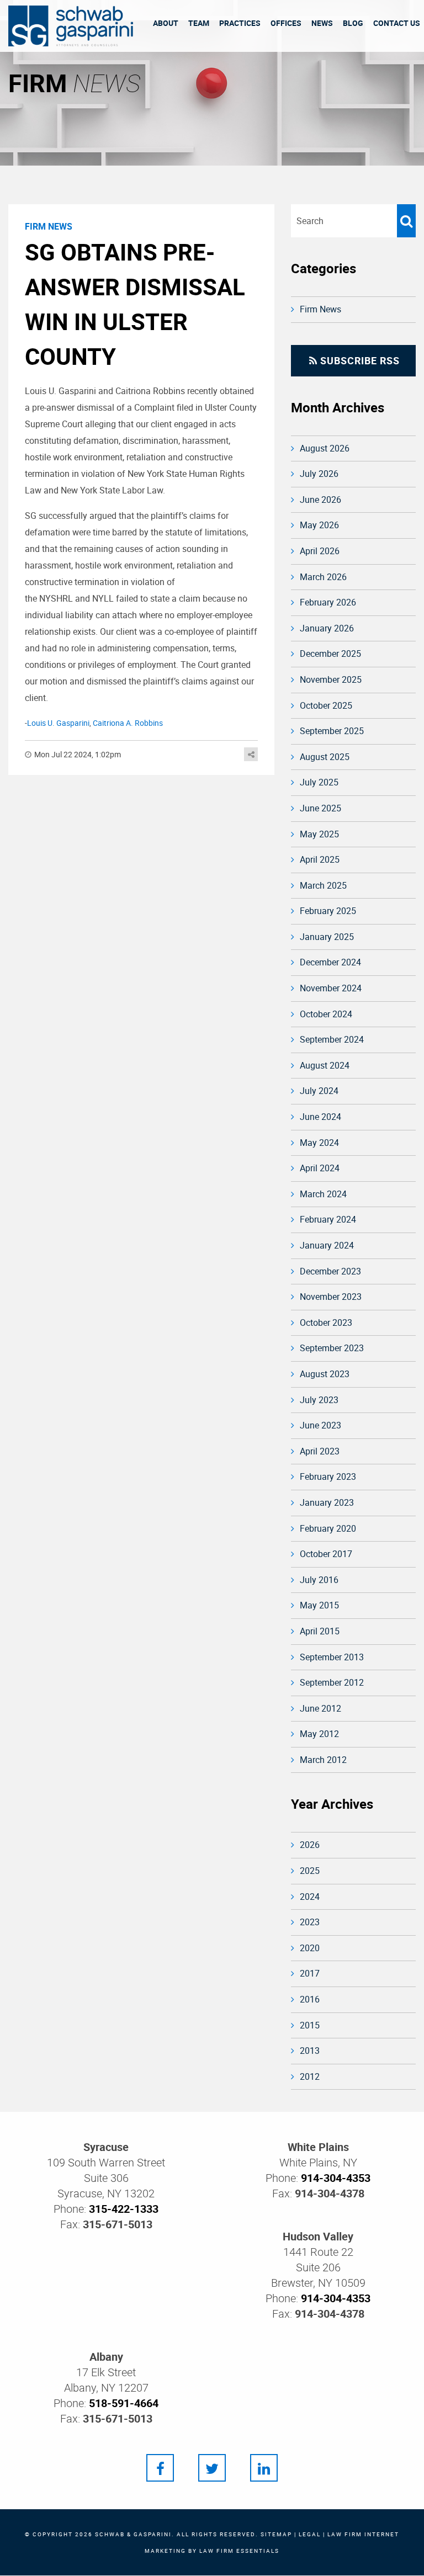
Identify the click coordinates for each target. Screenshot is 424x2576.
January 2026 (327, 628)
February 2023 (328, 1476)
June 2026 (320, 500)
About (166, 23)
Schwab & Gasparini (133, 2534)
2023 (310, 1922)
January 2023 (327, 1502)
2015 (310, 2025)
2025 (310, 1871)
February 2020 (328, 1528)
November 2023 (331, 1297)
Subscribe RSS (359, 360)
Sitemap (276, 2534)
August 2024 (325, 1065)
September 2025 (332, 731)
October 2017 (326, 1554)
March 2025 (323, 885)
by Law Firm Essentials (234, 2551)
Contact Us (397, 23)
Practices (240, 23)
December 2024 (330, 962)
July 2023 (319, 1400)
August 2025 (325, 757)
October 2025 (326, 705)
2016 (310, 1999)
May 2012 (319, 1734)
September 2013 (332, 1657)
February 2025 (328, 911)
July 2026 (319, 474)
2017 (310, 1973)
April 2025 (320, 859)
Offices (286, 23)
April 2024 (320, 1168)
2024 (310, 1897)
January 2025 (327, 937)
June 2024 (320, 1117)
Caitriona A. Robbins (128, 723)
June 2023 (320, 1425)
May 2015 (319, 1605)
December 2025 (330, 654)
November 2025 (331, 679)
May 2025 (319, 834)
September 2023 (332, 1348)
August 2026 (325, 448)
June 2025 (320, 808)
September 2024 (332, 1039)
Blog (353, 23)
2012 (310, 2076)
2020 (310, 1948)
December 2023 (330, 1271)
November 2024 (331, 988)
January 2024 (327, 1245)
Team (199, 23)
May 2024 (319, 1143)
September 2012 (332, 1682)
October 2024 (326, 1014)
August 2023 (325, 1374)
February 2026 (328, 602)
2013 (310, 2051)
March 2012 (323, 1760)
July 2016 (319, 1580)
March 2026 (323, 577)
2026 (310, 1845)
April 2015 (320, 1631)
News (322, 23)
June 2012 (320, 1708)
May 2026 (319, 525)
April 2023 (320, 1451)
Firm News (320, 309)
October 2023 (326, 1322)
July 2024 (319, 1091)
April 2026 (320, 551)
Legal (310, 2534)
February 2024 (328, 1219)
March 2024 (323, 1194)
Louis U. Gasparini (58, 723)
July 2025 (319, 782)
